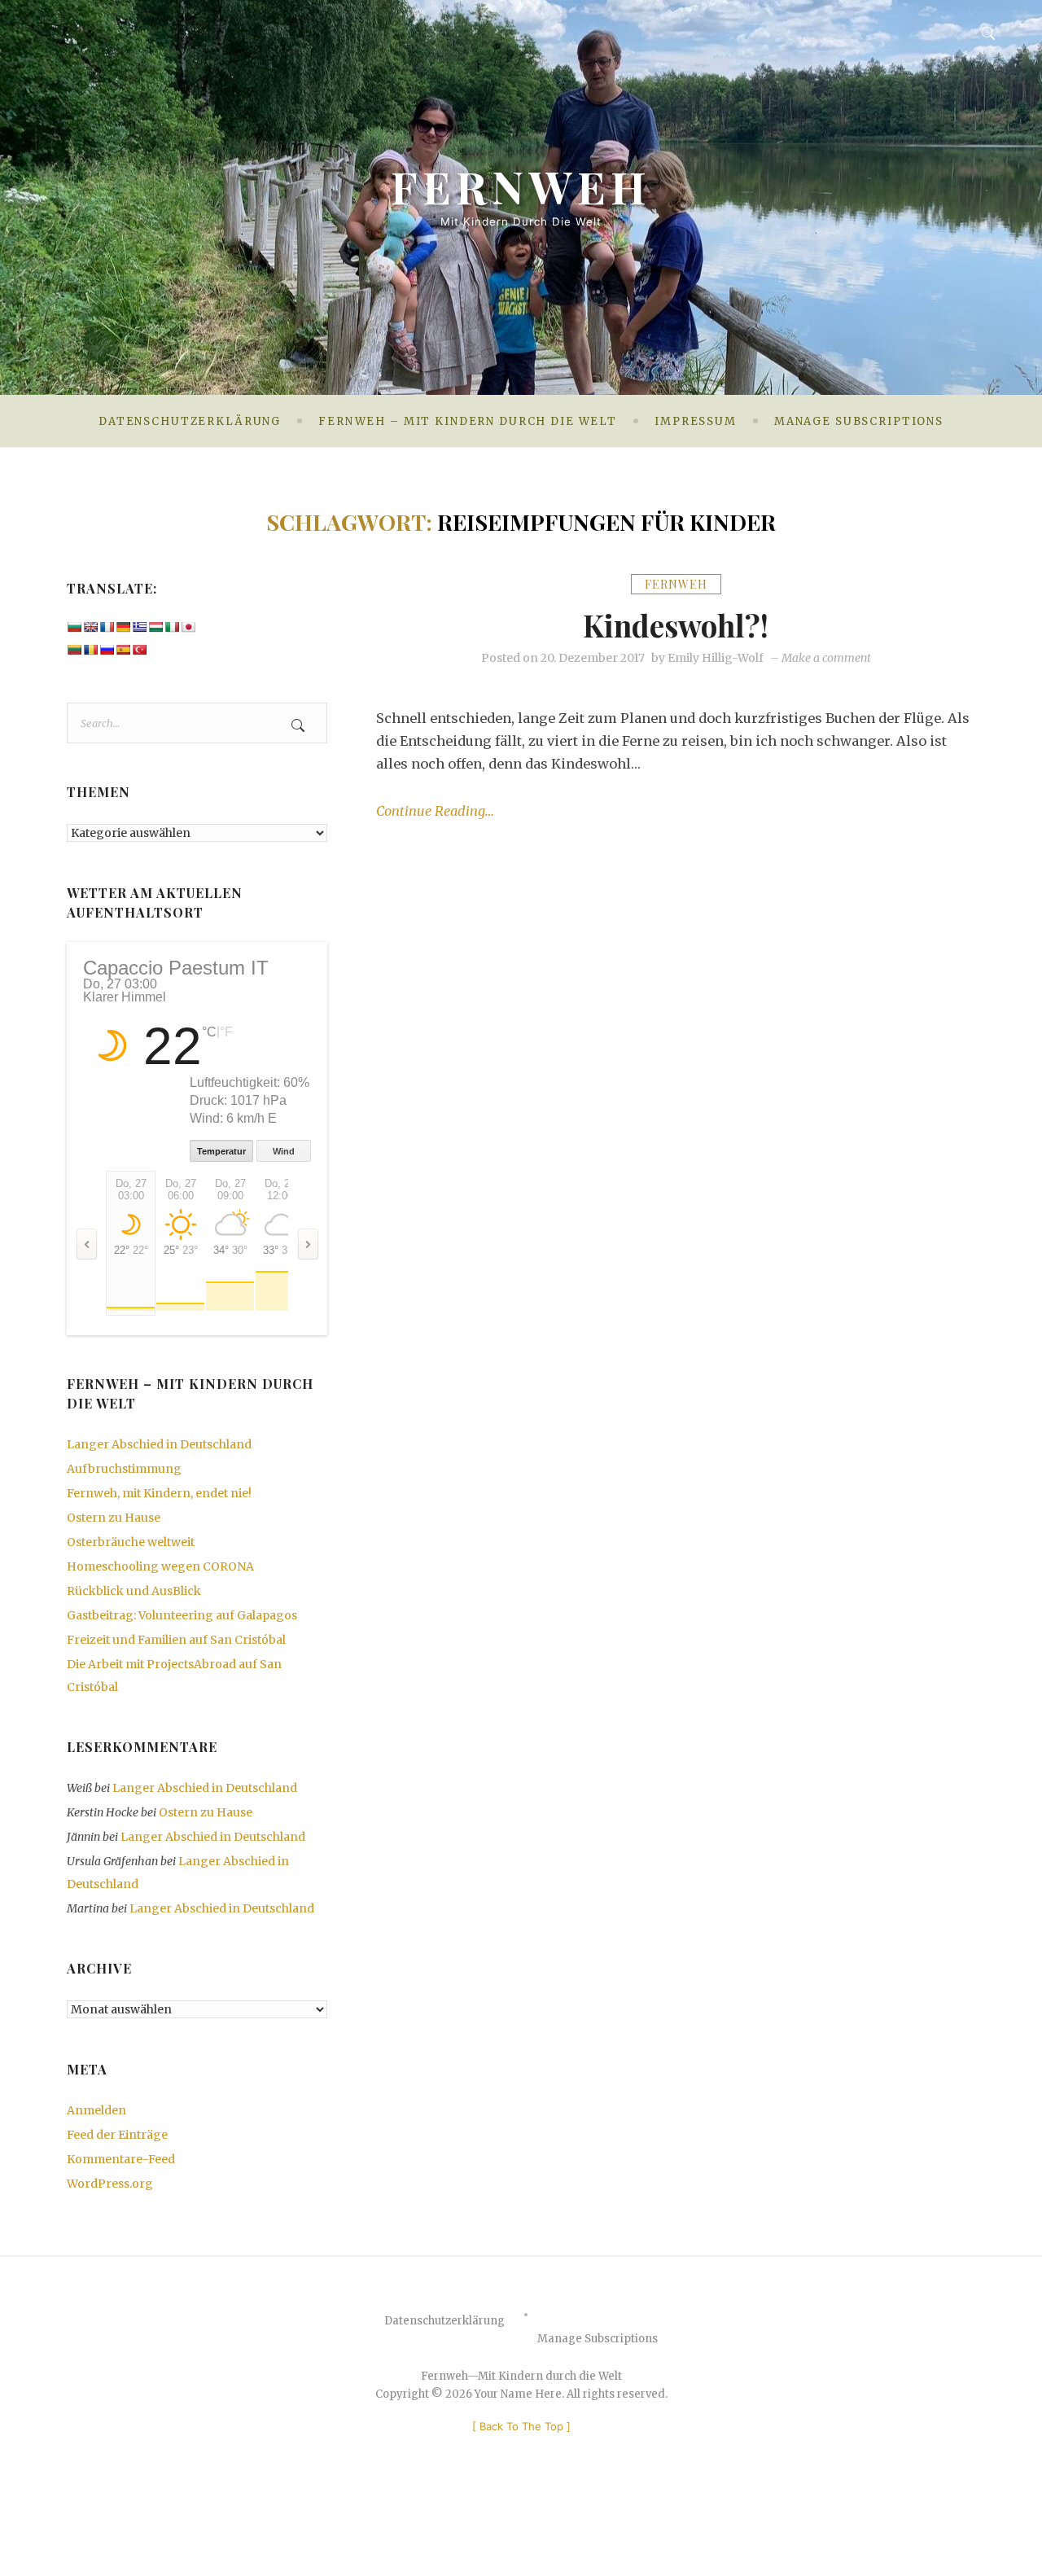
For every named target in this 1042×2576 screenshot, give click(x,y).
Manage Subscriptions (859, 421)
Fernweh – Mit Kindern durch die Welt (468, 421)
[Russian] (107, 650)
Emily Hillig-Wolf (716, 658)
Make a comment (826, 658)
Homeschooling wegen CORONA (160, 1566)
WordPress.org (110, 2184)
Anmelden (96, 2110)
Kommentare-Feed (121, 2159)
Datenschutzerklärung (190, 421)
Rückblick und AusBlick (134, 1591)
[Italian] (172, 627)
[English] (90, 627)
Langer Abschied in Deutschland (159, 1444)
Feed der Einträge (117, 2135)
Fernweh (521, 186)
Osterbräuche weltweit (131, 1542)
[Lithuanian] (74, 650)
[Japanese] (188, 627)
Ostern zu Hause (114, 1518)
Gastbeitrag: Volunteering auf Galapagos (182, 1615)
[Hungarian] (155, 627)
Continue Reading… (435, 811)
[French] (107, 627)
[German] (123, 627)
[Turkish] (139, 650)
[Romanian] (90, 650)
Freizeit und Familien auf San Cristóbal (176, 1640)
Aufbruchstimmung (124, 1469)
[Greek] (139, 627)
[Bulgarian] (74, 627)
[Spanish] (123, 650)
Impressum (696, 421)
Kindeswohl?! (676, 625)
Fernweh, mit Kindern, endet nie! (159, 1493)
